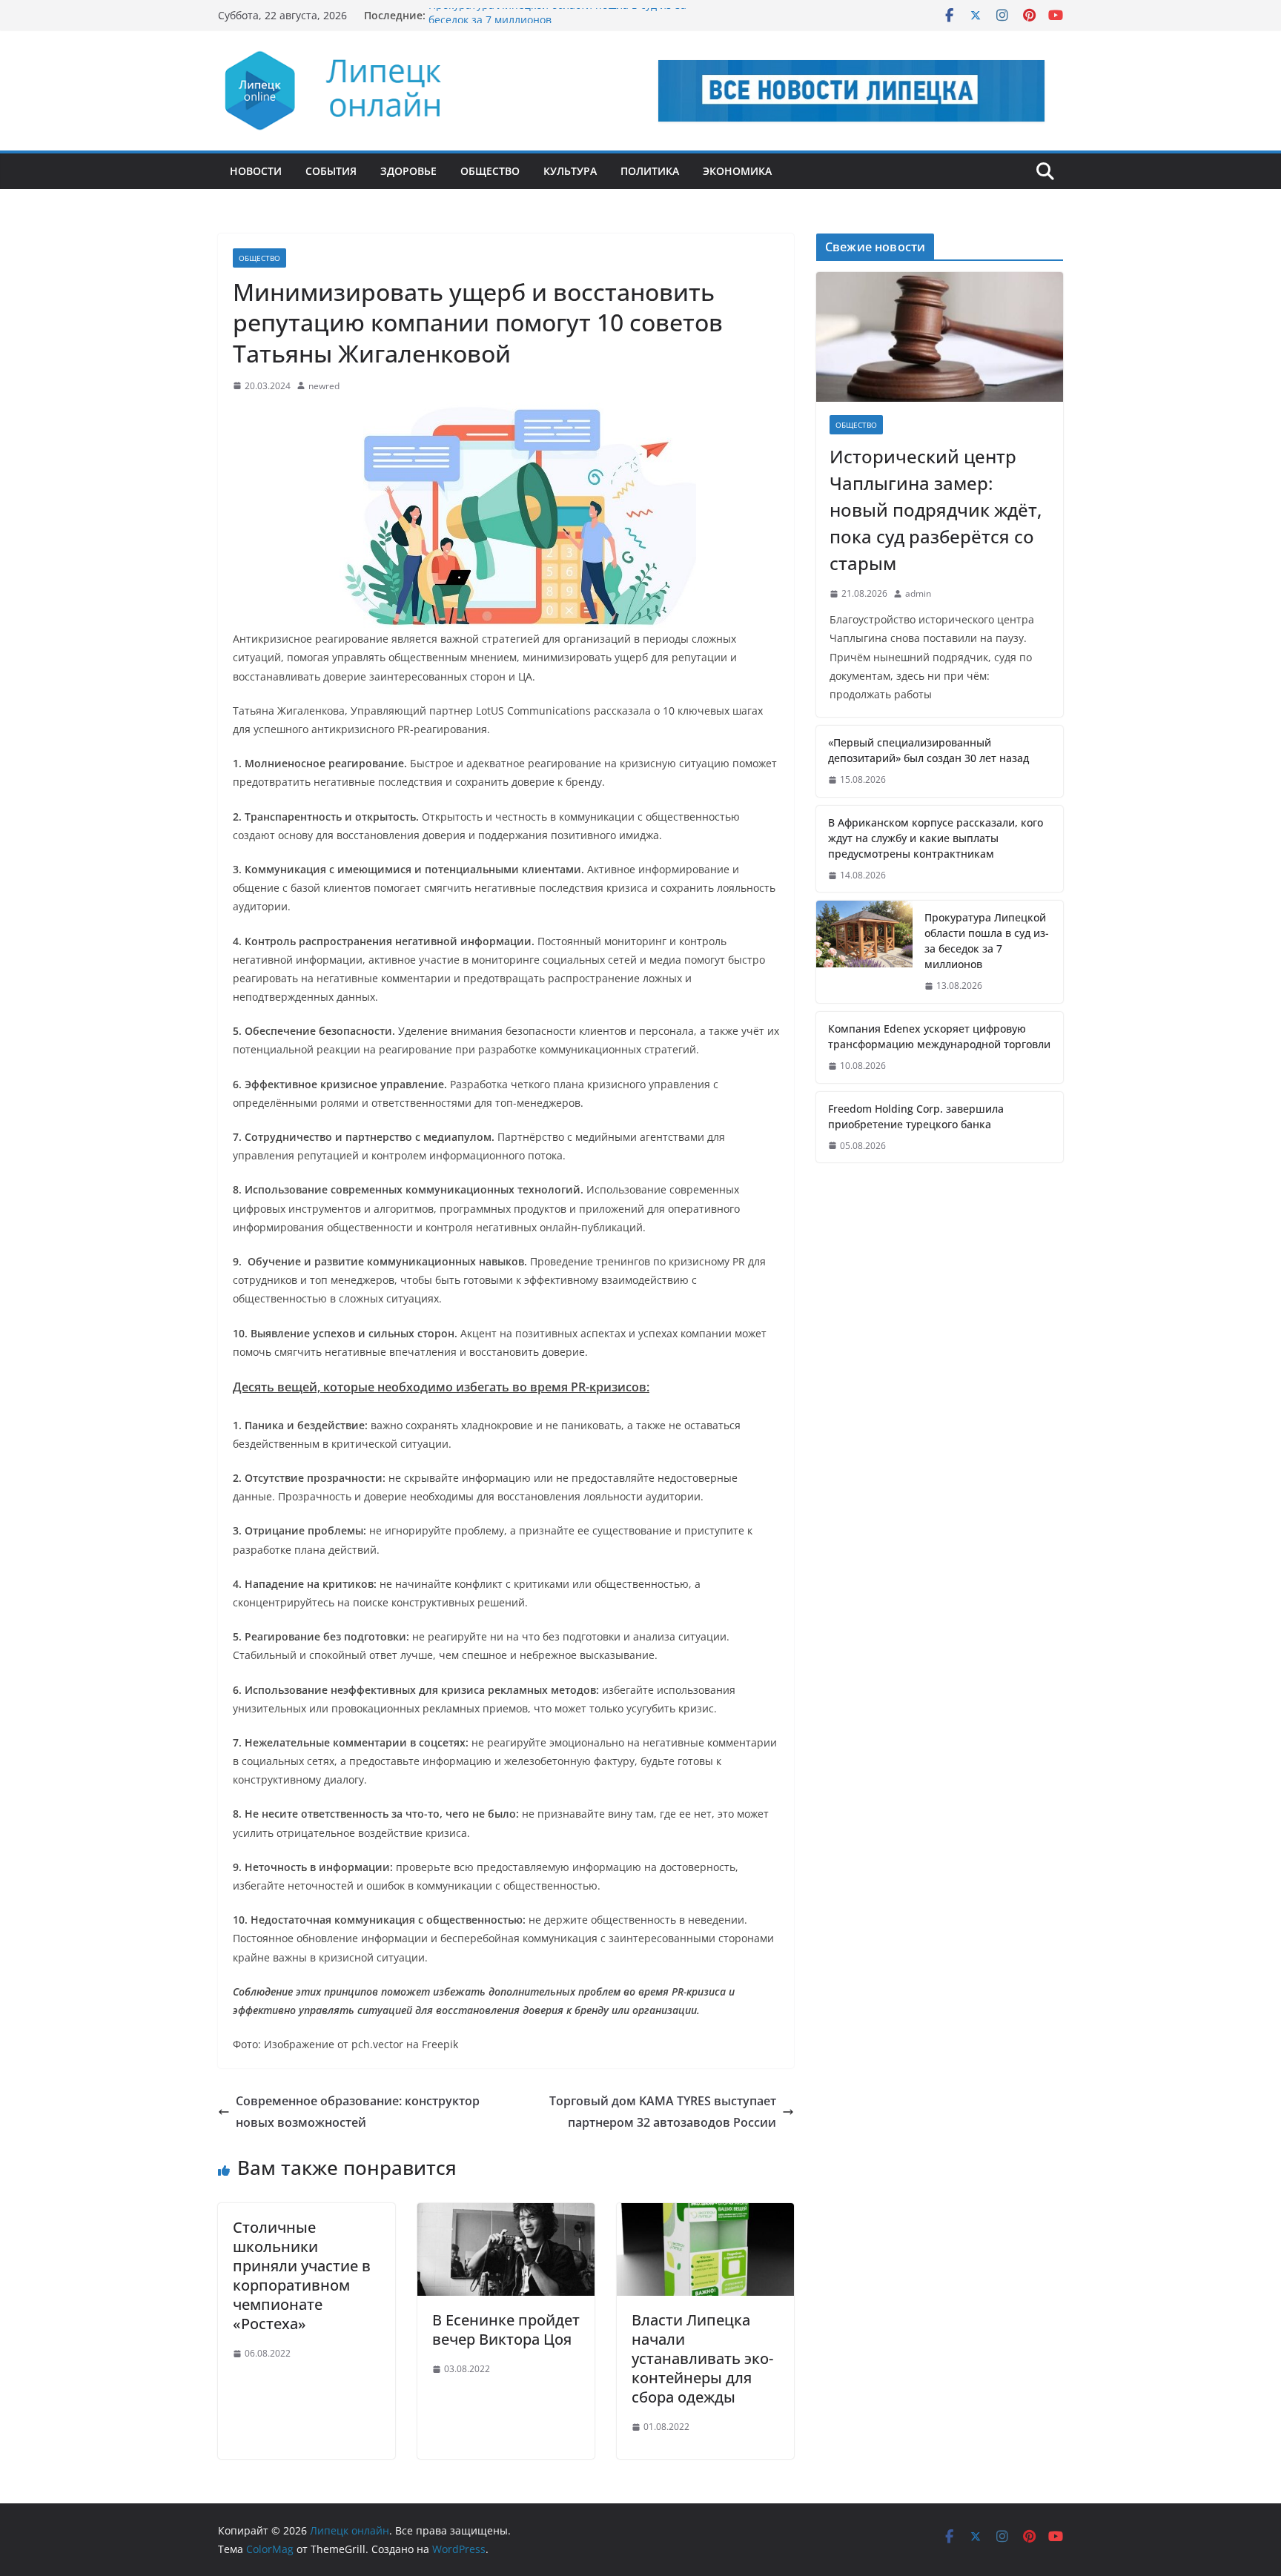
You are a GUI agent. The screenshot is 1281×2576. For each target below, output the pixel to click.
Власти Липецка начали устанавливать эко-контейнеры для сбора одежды (702, 2358)
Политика (650, 171)
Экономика (737, 171)
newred (324, 386)
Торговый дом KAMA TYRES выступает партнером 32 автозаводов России (663, 2112)
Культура (570, 171)
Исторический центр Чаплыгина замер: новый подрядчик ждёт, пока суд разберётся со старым (936, 510)
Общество (490, 171)
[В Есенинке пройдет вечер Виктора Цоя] (506, 2214)
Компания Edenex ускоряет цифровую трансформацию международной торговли (939, 1036)
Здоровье (408, 171)
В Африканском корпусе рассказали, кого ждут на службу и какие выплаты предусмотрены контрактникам (936, 838)
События (331, 171)
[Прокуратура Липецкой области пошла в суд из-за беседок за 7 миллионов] (864, 952)
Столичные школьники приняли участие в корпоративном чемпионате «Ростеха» (302, 2275)
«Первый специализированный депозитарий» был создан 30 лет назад (929, 750)
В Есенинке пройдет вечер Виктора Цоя (506, 2330)
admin (918, 593)
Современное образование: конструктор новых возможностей (358, 2112)
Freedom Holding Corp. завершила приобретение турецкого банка (916, 1116)
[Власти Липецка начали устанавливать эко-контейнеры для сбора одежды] (705, 2214)
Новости (256, 171)
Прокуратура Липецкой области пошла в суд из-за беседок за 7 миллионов (987, 941)
